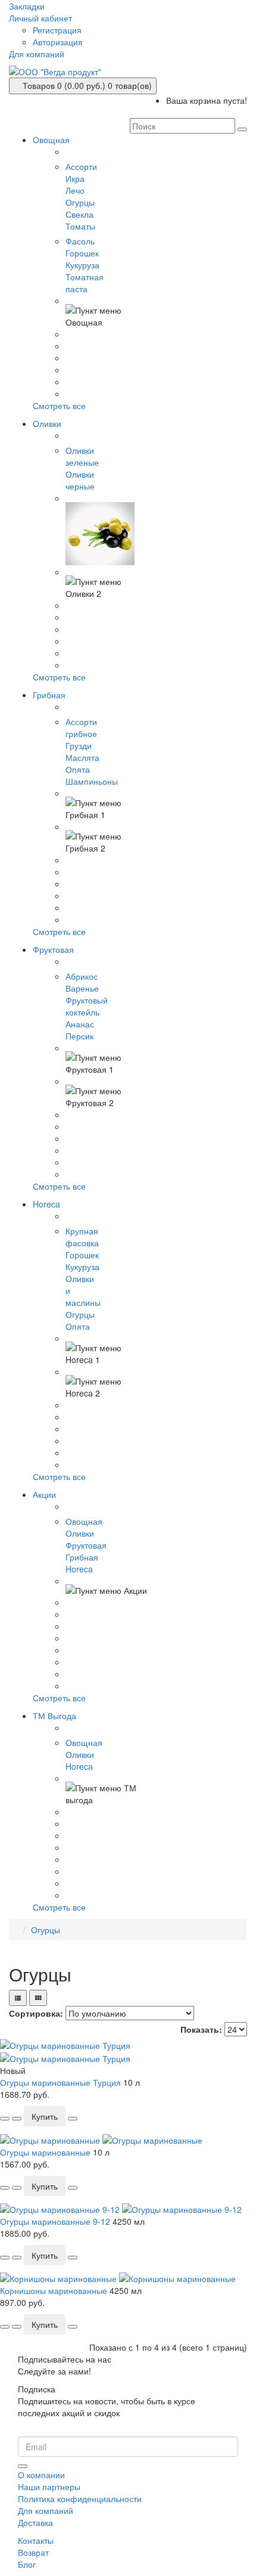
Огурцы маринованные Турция (60, 2082)
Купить (45, 2116)
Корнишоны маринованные (54, 2290)
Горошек (82, 253)
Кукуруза (82, 265)
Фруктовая (86, 1545)
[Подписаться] (23, 2466)
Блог (27, 2564)
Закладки (27, 6)
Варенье (82, 988)
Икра (75, 178)
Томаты (80, 226)
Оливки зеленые (82, 456)
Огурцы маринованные (45, 2152)
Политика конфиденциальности (80, 2498)
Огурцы (80, 202)
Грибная (82, 1557)
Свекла (79, 214)
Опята (78, 769)
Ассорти (81, 166)
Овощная (84, 1521)
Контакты (36, 2540)
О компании (41, 2475)
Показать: (201, 2029)
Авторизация (58, 42)
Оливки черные (80, 480)
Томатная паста (85, 283)
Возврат (33, 2552)
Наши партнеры (49, 2487)
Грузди (79, 745)
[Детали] (17, 2119)
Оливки (80, 1533)
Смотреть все (59, 405)
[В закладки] (5, 2119)
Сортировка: (36, 2013)
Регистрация (57, 30)
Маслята (82, 757)
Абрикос (82, 976)
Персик (79, 1036)
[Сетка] (38, 1998)
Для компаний (37, 54)
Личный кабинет (40, 18)
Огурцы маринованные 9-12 (55, 2221)
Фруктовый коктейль (87, 1006)
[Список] (18, 1998)
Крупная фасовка (82, 1237)
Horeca (79, 1569)
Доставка (35, 2522)
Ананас (80, 1024)
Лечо (75, 190)
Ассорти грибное (81, 727)
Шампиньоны (92, 781)
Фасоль (80, 241)
